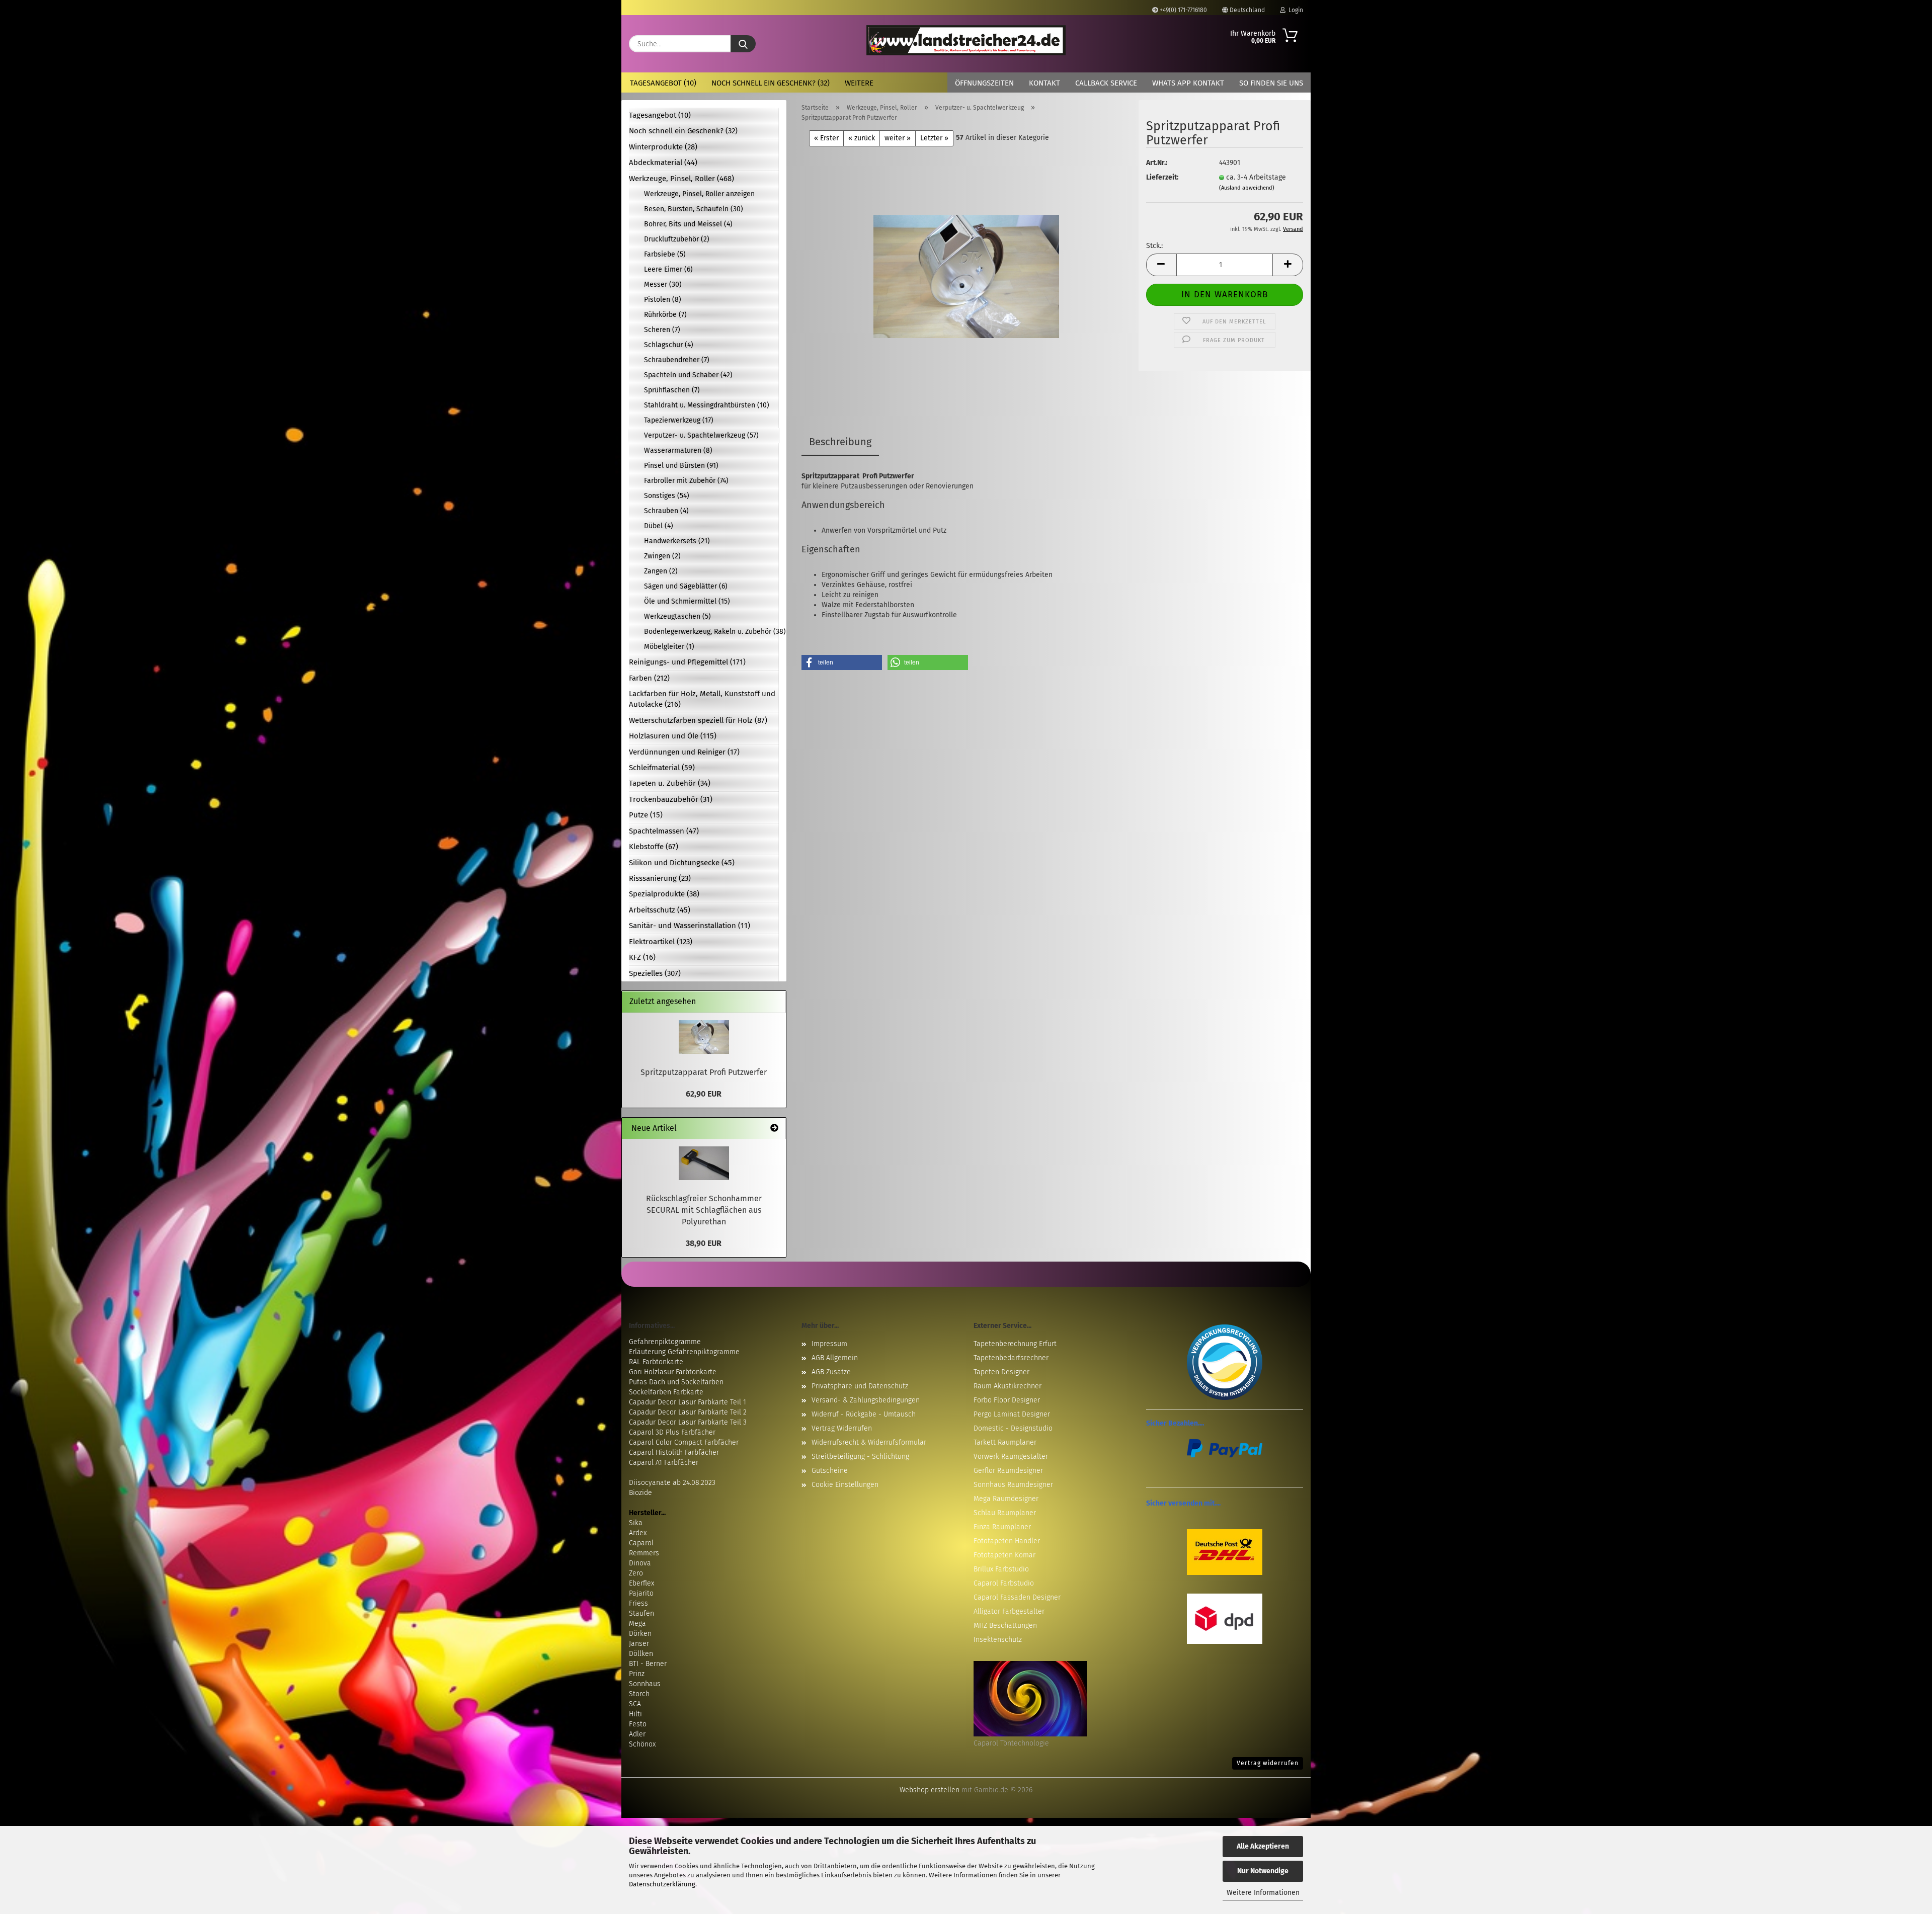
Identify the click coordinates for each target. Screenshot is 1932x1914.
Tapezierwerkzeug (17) (679, 420)
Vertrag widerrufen (1268, 1763)
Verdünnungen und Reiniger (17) (684, 752)
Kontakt (1044, 83)
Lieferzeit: (1162, 177)
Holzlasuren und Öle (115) (673, 736)
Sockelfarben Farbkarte (666, 1392)
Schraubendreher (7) (677, 360)
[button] (1161, 265)
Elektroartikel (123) (661, 942)
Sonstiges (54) (667, 496)
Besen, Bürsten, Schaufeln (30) (694, 209)
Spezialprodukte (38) (664, 894)
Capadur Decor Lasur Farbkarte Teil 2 (688, 1412)
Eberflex (641, 1583)
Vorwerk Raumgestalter (1011, 1457)
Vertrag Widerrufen (842, 1428)
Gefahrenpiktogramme (665, 1342)
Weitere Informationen (1263, 1893)
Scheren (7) (662, 330)
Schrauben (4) (666, 511)
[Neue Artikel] (774, 1129)
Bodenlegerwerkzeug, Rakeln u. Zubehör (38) (711, 632)
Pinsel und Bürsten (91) (681, 466)
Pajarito (641, 1593)
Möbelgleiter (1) (669, 647)
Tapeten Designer (1001, 1372)
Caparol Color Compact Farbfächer (684, 1442)
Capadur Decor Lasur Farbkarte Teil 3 (688, 1422)
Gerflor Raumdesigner (1008, 1471)
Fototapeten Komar (1004, 1555)
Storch (639, 1694)
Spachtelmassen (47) (664, 831)
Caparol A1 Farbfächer (664, 1463)
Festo (638, 1724)
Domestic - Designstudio (1013, 1428)
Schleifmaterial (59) (662, 768)
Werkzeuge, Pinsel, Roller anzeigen (699, 194)
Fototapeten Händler (1007, 1541)
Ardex (638, 1533)
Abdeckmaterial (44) (663, 162)
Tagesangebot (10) (663, 83)
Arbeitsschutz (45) (660, 910)
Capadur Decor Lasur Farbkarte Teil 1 (688, 1402)
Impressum (829, 1344)
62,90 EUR (704, 1094)
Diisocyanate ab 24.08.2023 (672, 1483)
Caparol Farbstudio (1004, 1583)
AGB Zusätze (831, 1372)
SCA (635, 1704)
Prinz (637, 1674)
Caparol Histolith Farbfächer (674, 1452)
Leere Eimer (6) (668, 269)
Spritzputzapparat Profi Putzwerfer (704, 1072)
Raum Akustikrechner (1008, 1386)
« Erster (826, 138)
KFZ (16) (642, 957)
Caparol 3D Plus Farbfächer (672, 1432)
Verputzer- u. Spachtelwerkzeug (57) (701, 435)
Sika (636, 1523)
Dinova (640, 1563)
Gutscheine (830, 1471)
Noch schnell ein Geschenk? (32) (771, 83)
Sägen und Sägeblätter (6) (686, 586)
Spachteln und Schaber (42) (688, 375)
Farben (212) (649, 678)
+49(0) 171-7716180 (1183, 10)
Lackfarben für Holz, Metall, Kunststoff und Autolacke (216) (702, 699)
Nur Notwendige (1263, 1871)
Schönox (642, 1744)
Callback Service (1106, 83)
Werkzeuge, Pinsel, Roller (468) (681, 179)
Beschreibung (840, 442)
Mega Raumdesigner (1006, 1499)
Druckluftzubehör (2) (677, 239)
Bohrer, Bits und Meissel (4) (688, 224)
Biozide (640, 1493)
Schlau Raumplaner (1005, 1513)
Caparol (641, 1543)
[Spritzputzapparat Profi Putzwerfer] (966, 272)
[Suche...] (743, 44)
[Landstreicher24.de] (966, 40)
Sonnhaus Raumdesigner (1013, 1485)
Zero (636, 1573)
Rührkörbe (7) (665, 315)
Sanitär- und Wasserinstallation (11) (690, 926)
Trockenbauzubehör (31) (671, 799)
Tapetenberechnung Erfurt (1015, 1344)
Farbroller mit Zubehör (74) (686, 481)
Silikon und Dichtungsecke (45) (682, 863)
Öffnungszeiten (984, 83)
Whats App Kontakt (1188, 83)
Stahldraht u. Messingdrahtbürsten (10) (707, 405)
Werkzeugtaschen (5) (677, 616)
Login (1294, 10)
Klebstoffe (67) (654, 847)
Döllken (641, 1654)
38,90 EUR (704, 1243)
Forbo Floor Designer (1007, 1400)
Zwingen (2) (662, 556)
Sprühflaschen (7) (672, 390)
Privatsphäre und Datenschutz (860, 1386)
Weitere (859, 83)
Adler (637, 1734)
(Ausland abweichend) (1247, 188)
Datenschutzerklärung (662, 1884)
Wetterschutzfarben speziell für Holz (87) (698, 720)
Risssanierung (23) (660, 878)
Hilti (635, 1714)
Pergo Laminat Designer (1012, 1414)
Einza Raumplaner (1002, 1527)
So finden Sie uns (1271, 83)
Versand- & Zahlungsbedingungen (866, 1400)
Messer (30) (663, 284)
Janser (639, 1644)
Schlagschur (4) (669, 345)
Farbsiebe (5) (665, 254)
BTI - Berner (648, 1664)
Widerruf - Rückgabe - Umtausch (864, 1414)
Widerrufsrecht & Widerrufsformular (869, 1442)
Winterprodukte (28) (663, 147)
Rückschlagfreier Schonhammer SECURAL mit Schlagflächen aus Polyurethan (704, 1210)
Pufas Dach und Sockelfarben (676, 1382)
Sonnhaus (645, 1684)
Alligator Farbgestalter (1009, 1611)
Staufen (641, 1613)
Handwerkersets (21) (677, 541)
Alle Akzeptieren (1263, 1846)
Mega (637, 1624)
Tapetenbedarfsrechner (1011, 1358)
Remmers (644, 1553)
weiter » (898, 138)
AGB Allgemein (835, 1358)
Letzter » (934, 138)
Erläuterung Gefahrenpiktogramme (684, 1352)
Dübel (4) (659, 526)
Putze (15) (646, 815)
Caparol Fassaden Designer (1017, 1597)
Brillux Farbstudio (1001, 1569)
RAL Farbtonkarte (656, 1362)
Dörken (640, 1634)
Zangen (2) (661, 571)
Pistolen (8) (663, 300)
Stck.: (1154, 246)
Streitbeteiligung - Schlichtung (860, 1457)
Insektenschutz (998, 1640)
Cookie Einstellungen (845, 1485)
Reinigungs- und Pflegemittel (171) (687, 662)
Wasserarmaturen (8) (678, 450)
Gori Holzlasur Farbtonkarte (673, 1372)
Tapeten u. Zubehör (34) (670, 783)
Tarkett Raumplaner (1005, 1442)
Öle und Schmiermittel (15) (687, 601)
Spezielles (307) (655, 973)
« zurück (862, 138)
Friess (638, 1603)
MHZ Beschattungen (1005, 1626)
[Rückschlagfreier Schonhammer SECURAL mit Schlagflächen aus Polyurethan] (704, 1163)
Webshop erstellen (930, 1790)
